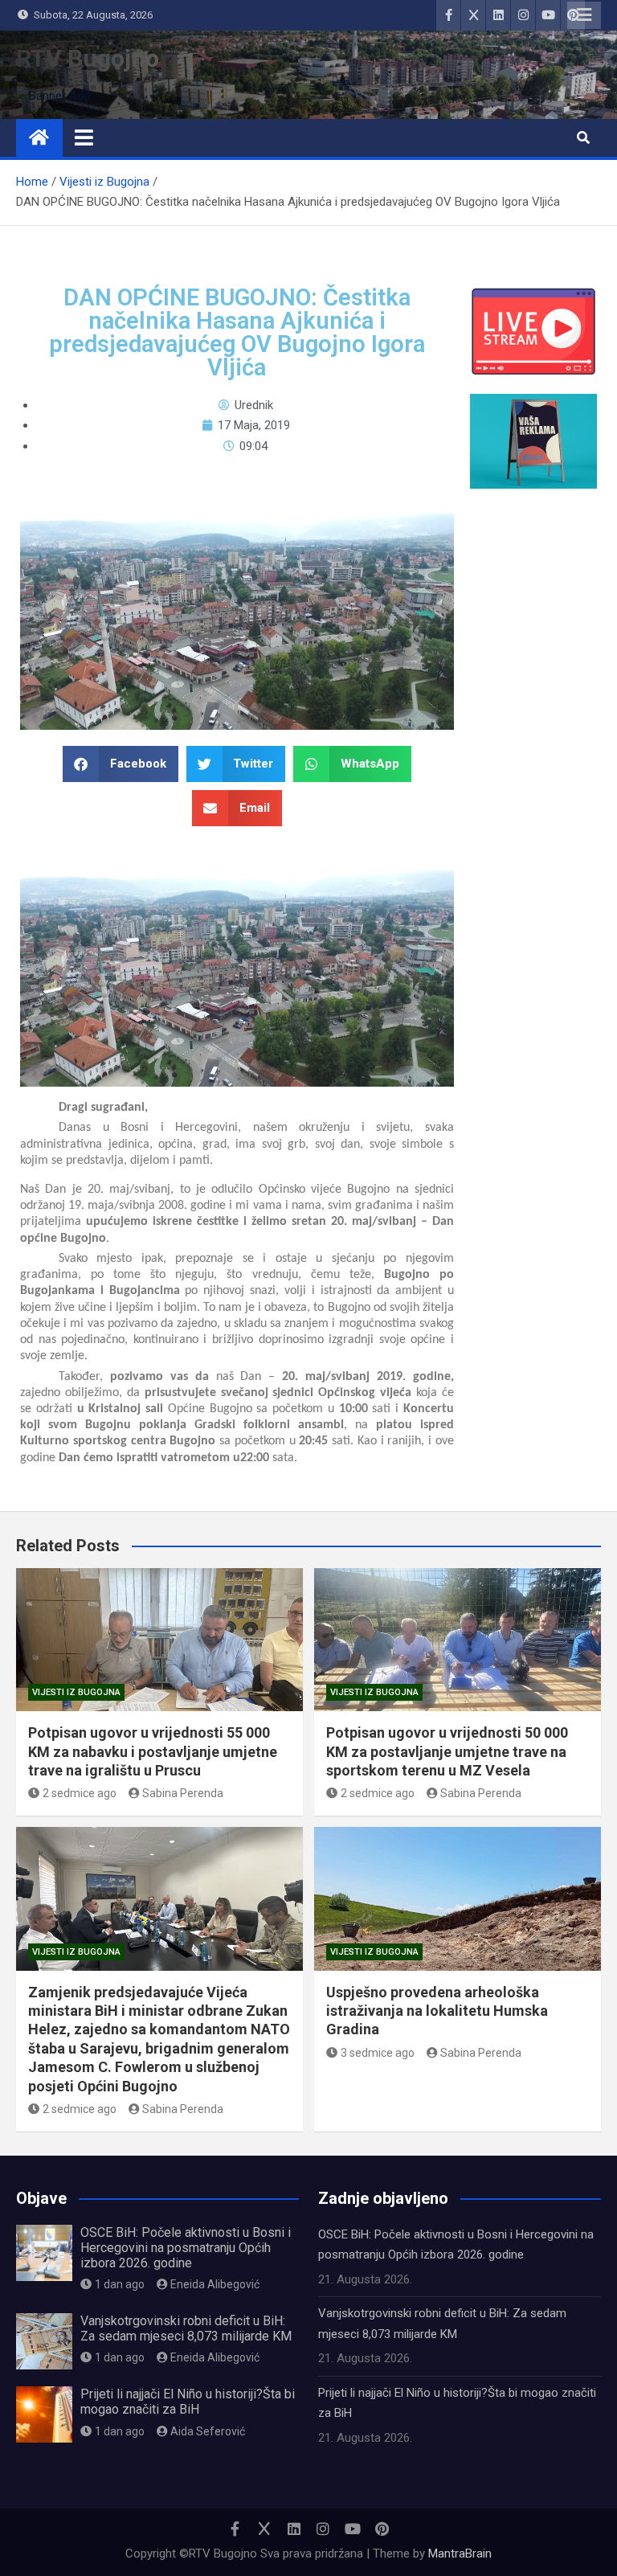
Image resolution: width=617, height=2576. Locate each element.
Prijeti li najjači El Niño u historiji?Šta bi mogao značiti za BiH (188, 2402)
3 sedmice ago (378, 2053)
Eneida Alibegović (215, 2284)
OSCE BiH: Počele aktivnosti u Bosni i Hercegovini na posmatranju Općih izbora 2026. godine (186, 2248)
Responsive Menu (584, 15)
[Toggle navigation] (84, 137)
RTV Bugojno (88, 58)
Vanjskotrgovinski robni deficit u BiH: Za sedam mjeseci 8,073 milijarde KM (186, 2328)
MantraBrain (460, 2553)
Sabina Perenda (183, 1793)
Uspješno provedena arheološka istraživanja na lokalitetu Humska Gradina (437, 2011)
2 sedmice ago (80, 1793)
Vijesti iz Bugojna (76, 1692)
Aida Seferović (208, 2431)
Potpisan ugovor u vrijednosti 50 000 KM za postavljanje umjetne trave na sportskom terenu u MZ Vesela (447, 1751)
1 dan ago (120, 2284)
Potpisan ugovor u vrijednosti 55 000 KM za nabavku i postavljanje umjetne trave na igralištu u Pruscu (153, 1751)
